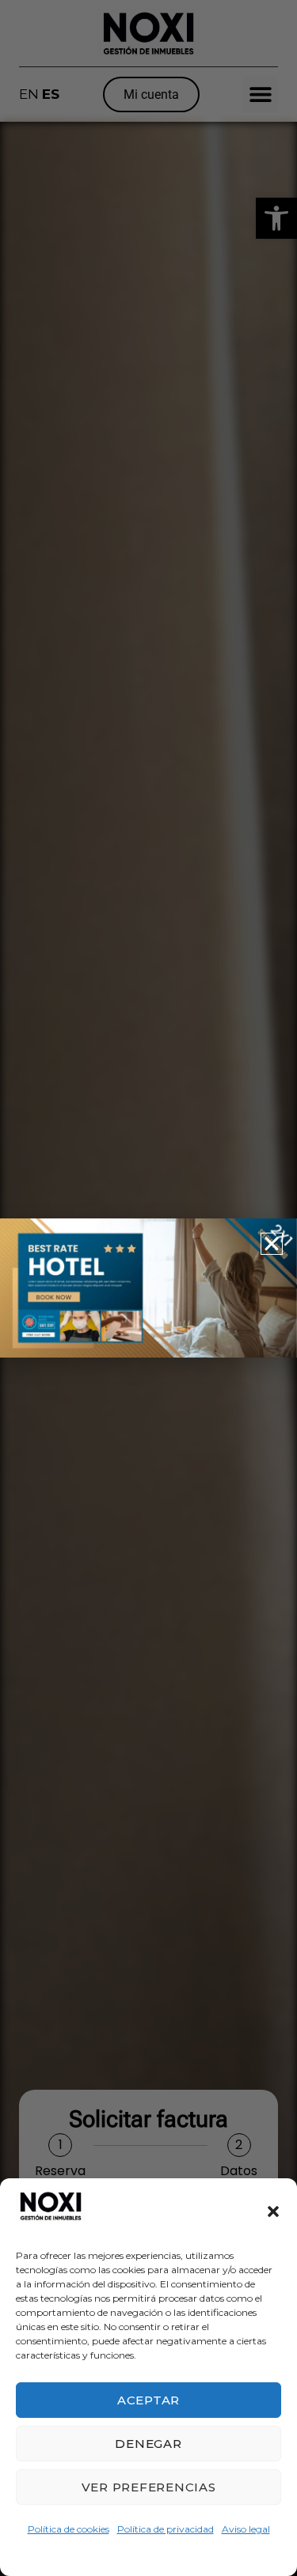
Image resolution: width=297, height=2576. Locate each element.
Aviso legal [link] (246, 2529)
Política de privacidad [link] (166, 2529)
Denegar (148, 2444)
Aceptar (148, 2400)
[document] (148, 1288)
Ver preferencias (149, 2487)
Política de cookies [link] (69, 2529)
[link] (51, 2212)
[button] (273, 2212)
